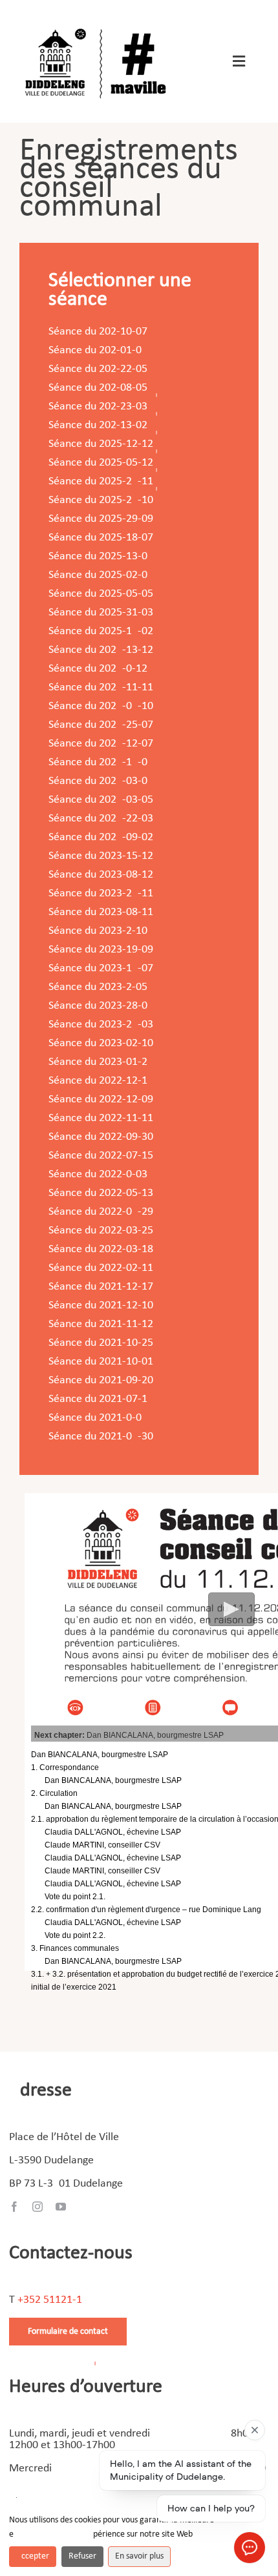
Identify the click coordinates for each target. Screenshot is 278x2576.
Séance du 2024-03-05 (101, 800)
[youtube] (61, 2207)
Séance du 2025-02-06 (98, 575)
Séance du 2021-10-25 (101, 1343)
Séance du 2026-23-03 (98, 407)
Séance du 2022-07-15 (101, 1156)
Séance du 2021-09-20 (101, 1380)
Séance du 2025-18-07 (101, 538)
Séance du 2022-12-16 (98, 1081)
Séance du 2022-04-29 (101, 1212)
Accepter (33, 2556)
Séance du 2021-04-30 (101, 1437)
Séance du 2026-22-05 (98, 369)
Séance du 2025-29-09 (101, 519)
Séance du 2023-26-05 (98, 987)
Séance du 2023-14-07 (101, 968)
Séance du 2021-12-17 (101, 1287)
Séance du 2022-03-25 (101, 1231)
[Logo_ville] (98, 25)
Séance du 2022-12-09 (101, 1099)
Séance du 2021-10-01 (101, 1362)
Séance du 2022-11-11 (101, 1118)
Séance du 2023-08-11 (101, 912)
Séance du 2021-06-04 (98, 1418)
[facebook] (14, 2207)
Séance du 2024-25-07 (101, 725)
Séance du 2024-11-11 (101, 687)
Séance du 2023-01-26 (98, 1062)
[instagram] (37, 2207)
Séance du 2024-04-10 (101, 706)
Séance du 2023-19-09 (101, 950)
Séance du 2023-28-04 (101, 1006)
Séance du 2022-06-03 (98, 1174)
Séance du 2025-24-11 (101, 481)
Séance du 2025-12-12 (101, 444)
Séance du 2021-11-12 (101, 1324)
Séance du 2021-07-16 (98, 1399)
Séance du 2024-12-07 (101, 744)
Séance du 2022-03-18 (101, 1249)
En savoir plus (139, 2556)
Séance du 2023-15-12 (101, 856)
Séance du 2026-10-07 (98, 332)
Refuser (82, 2556)
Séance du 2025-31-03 (101, 613)
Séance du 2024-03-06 (98, 781)
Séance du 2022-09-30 (101, 1137)
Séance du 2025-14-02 (101, 631)
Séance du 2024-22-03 (101, 819)
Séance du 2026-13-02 (98, 425)
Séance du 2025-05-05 (101, 594)
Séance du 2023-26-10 (98, 931)
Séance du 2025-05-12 (101, 463)
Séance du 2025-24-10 (101, 500)
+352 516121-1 (50, 2300)
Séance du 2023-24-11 (101, 893)
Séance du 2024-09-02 (101, 837)
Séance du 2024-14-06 (98, 762)
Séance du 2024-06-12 (98, 669)
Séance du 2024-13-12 (101, 650)
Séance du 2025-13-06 (98, 556)
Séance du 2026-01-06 (95, 350)
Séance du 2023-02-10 (101, 1043)
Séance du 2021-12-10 (101, 1305)
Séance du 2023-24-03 (101, 1025)
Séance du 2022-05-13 (101, 1193)
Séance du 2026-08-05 (98, 388)
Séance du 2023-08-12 (101, 875)
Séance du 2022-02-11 (101, 1268)
